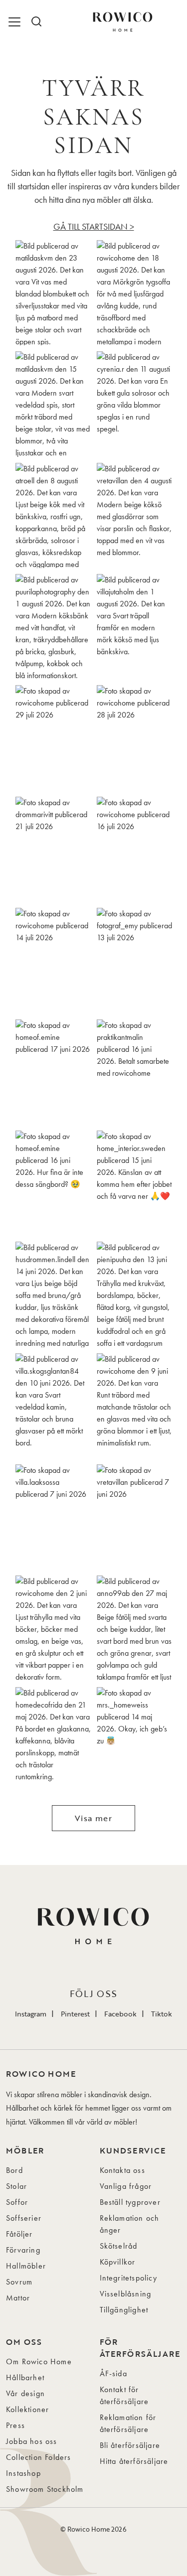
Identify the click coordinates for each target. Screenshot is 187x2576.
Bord (14, 2170)
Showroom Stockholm (45, 2489)
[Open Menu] (16, 22)
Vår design (25, 2393)
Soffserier (24, 2218)
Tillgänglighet (124, 2310)
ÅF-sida (113, 2373)
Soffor (17, 2202)
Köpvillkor (118, 2262)
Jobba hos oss (32, 2441)
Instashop (23, 2473)
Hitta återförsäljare (134, 2461)
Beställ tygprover (130, 2202)
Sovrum (19, 2282)
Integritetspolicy (128, 2278)
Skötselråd (119, 2246)
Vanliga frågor (126, 2186)
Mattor (18, 2298)
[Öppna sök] (36, 22)
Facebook (120, 2014)
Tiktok (162, 2014)
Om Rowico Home (39, 2361)
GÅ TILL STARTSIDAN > (94, 226)
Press (15, 2425)
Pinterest (75, 2014)
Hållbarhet (25, 2377)
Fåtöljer (19, 2234)
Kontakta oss (122, 2170)
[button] (53, 293)
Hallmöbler (26, 2266)
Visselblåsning (126, 2294)
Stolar (16, 2186)
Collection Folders (39, 2457)
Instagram (31, 2014)
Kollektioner (27, 2409)
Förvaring (23, 2250)
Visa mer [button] (93, 1818)
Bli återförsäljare (130, 2445)
